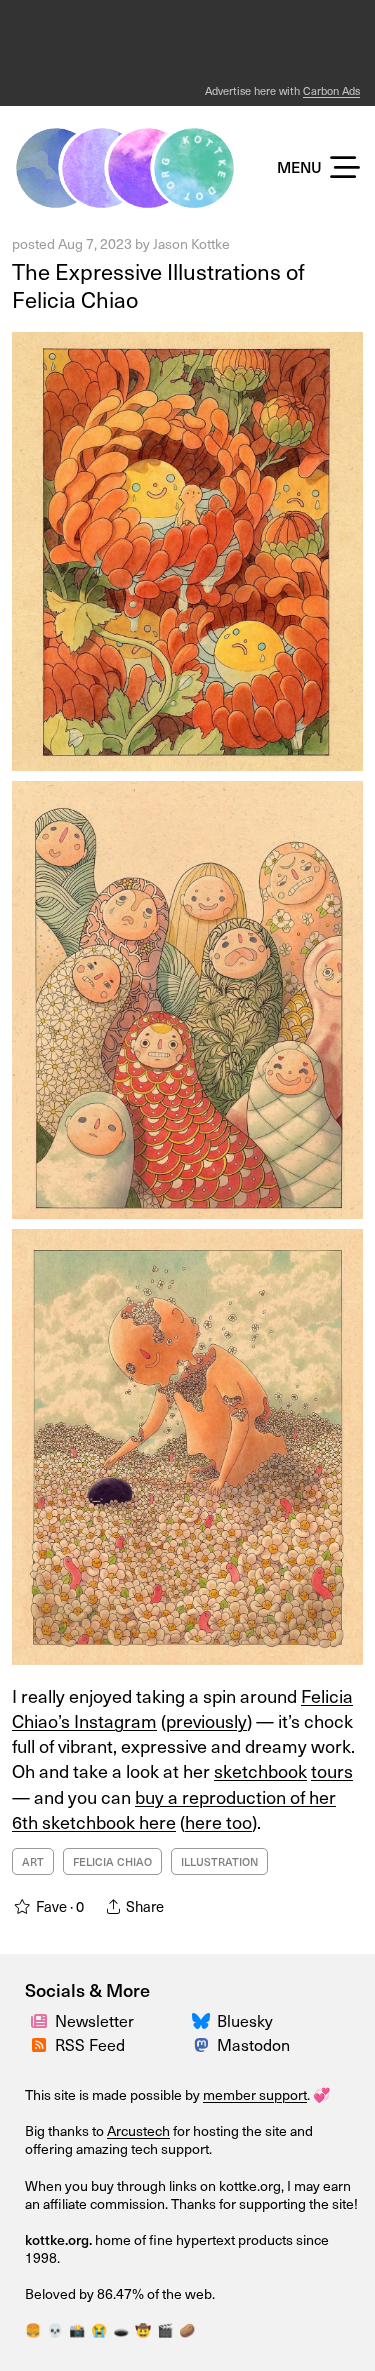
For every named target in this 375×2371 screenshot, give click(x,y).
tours (332, 1770)
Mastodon (253, 2044)
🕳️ (121, 2329)
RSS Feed (90, 2044)
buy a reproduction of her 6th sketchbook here (174, 1809)
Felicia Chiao (112, 1861)
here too (218, 1821)
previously (206, 1720)
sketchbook (260, 1770)
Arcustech (138, 2130)
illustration (219, 1861)
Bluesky (245, 2020)
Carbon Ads (331, 90)
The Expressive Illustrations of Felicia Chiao (158, 285)
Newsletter (94, 2020)
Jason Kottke (191, 243)
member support (255, 2094)
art (33, 1861)
